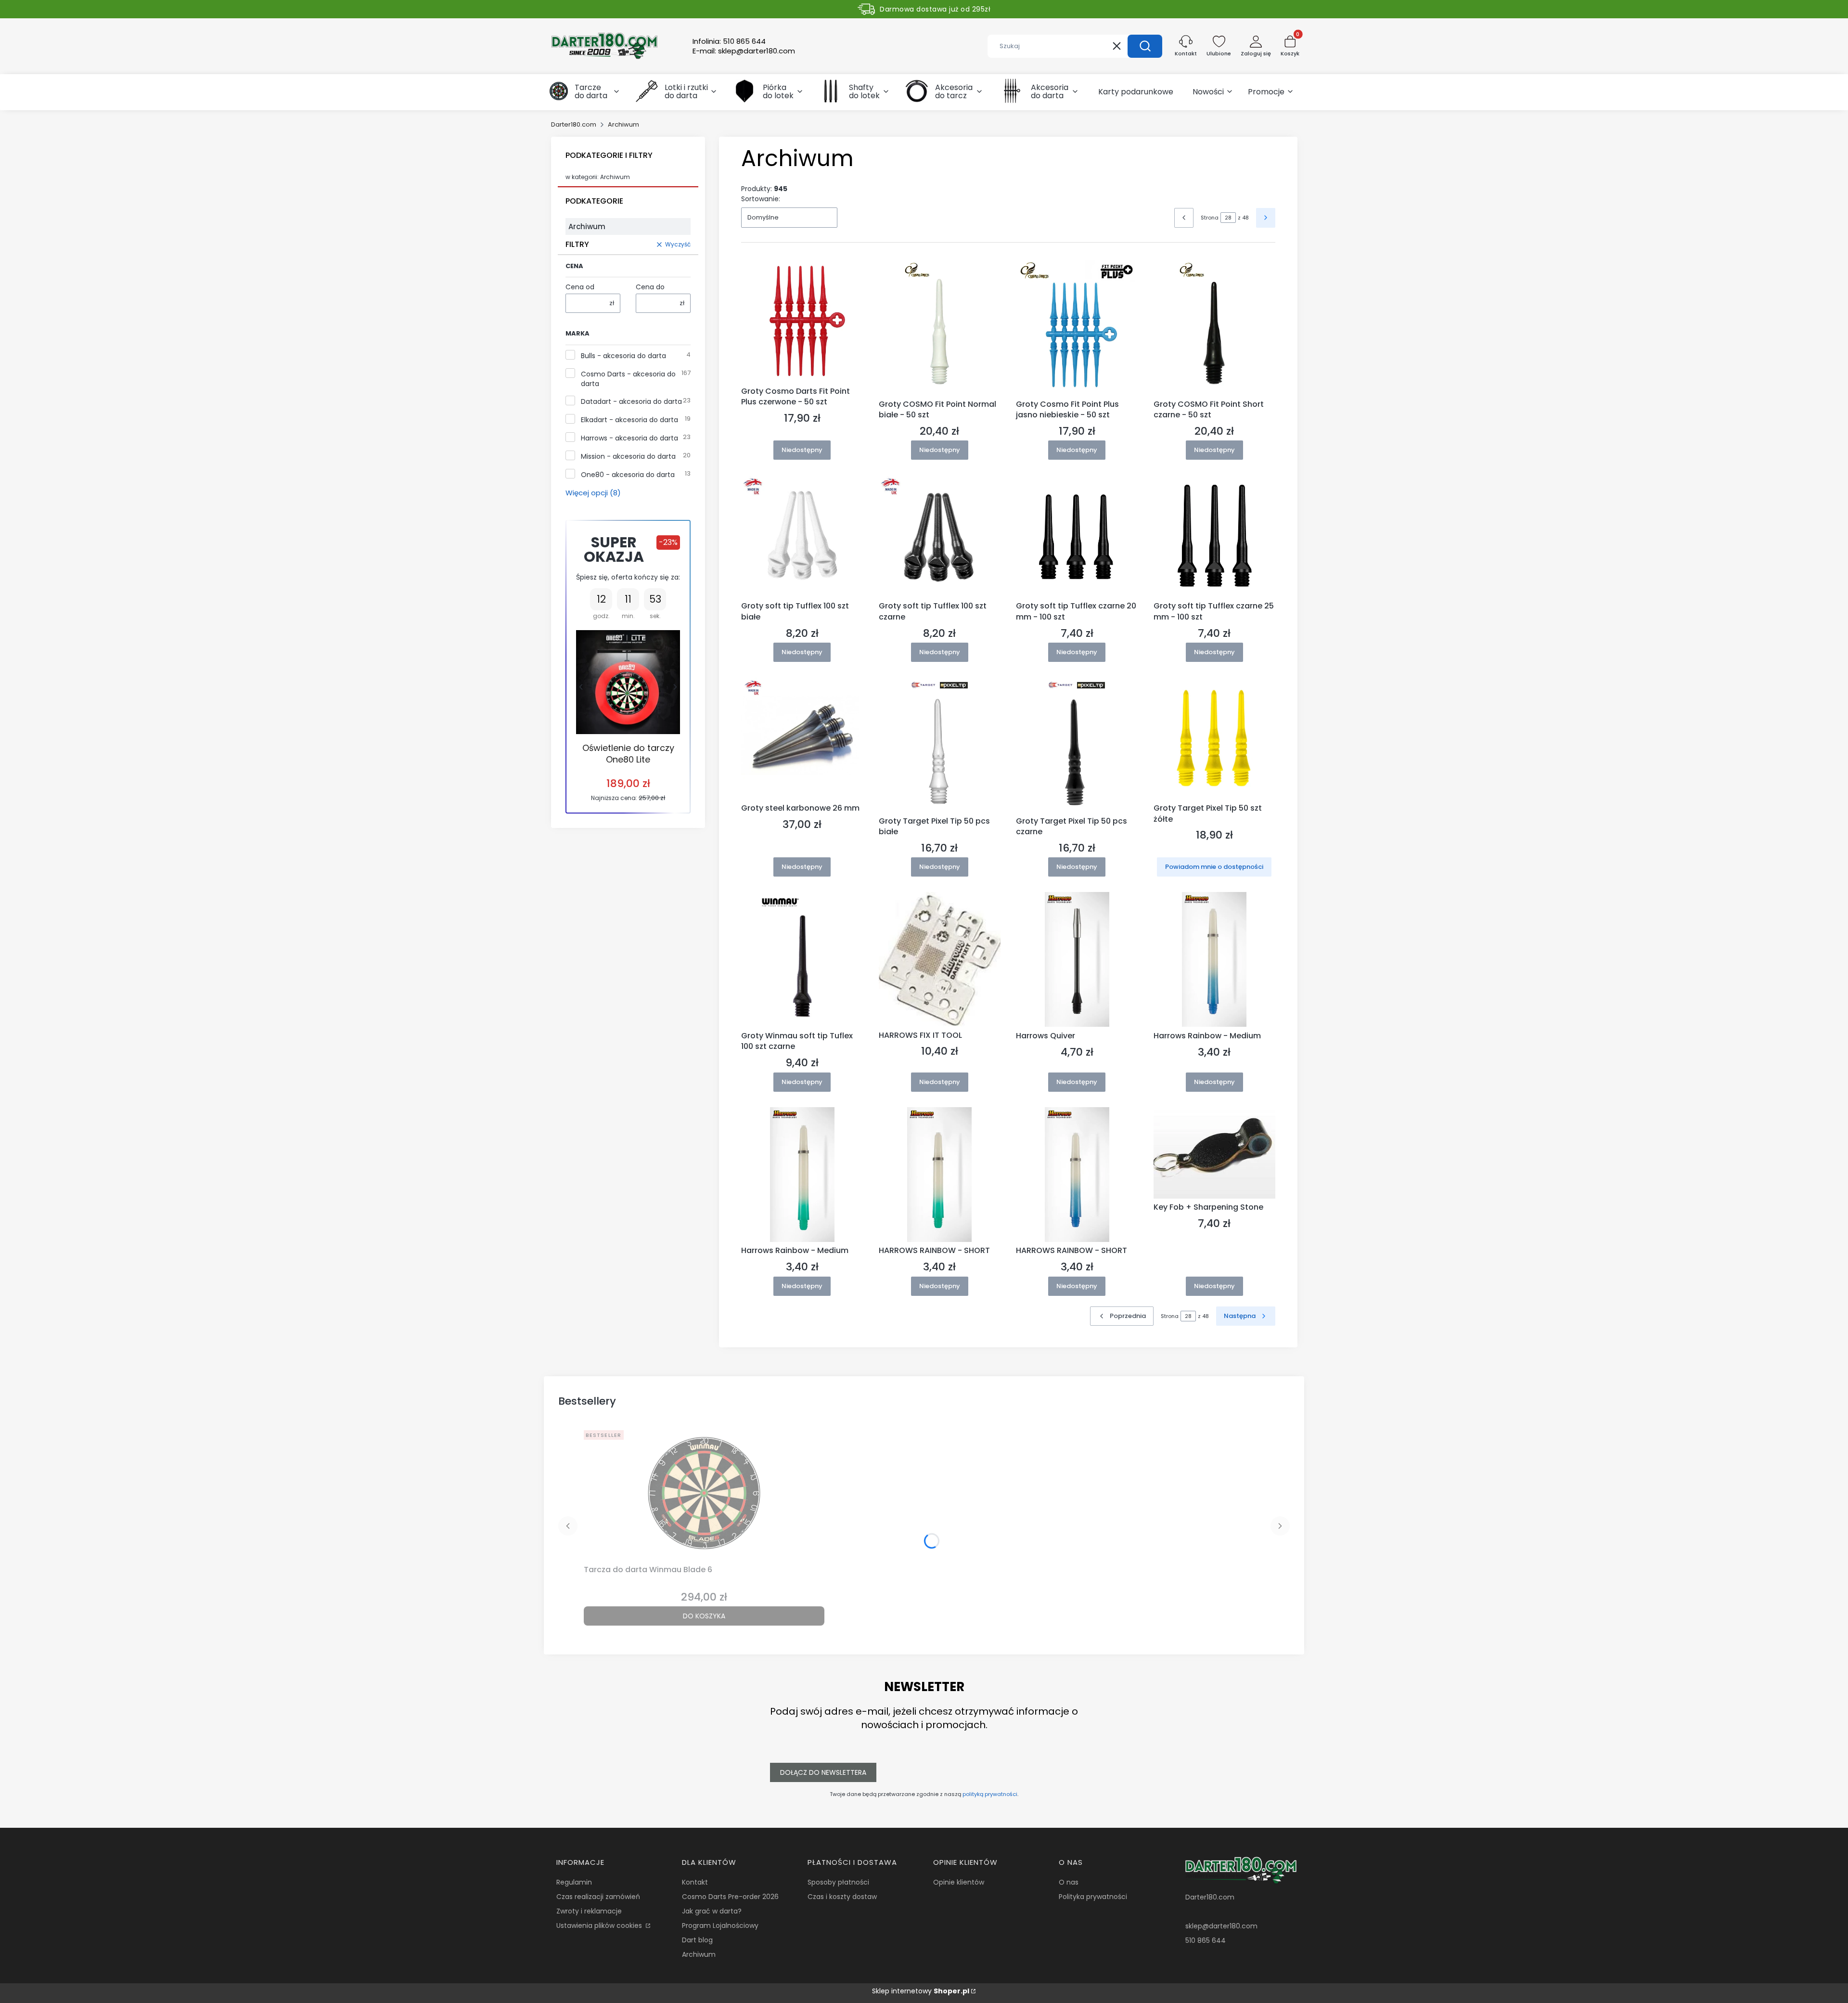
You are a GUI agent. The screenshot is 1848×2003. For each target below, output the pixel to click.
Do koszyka (704, 1616)
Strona (1210, 218)
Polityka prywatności (1093, 1897)
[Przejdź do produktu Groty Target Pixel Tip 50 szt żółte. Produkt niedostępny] (1215, 738)
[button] (1145, 46)
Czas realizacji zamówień (598, 1897)
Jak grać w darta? (712, 1911)
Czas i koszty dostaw (842, 1897)
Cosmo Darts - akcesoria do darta (628, 379)
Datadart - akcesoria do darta (631, 401)
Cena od (580, 287)
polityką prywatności (990, 1794)
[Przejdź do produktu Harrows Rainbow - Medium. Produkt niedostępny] (1215, 959)
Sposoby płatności (838, 1882)
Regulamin (574, 1882)
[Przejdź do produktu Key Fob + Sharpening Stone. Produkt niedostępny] (1215, 1153)
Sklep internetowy (921, 1991)
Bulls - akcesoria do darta (623, 356)
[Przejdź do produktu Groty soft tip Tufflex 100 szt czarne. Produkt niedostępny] (940, 536)
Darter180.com (574, 124)
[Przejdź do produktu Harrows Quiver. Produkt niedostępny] (1077, 959)
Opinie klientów (959, 1882)
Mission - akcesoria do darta (628, 456)
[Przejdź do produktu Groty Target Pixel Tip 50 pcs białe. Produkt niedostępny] (940, 745)
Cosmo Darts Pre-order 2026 (730, 1897)
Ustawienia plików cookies (600, 1925)
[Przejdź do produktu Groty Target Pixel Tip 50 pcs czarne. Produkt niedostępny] (1077, 745)
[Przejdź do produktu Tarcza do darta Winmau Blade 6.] (704, 1494)
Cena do (650, 287)
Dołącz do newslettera (823, 1772)
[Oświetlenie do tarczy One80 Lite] (628, 682)
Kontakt (695, 1882)
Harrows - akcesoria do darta (629, 438)
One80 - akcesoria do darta (628, 475)
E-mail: (744, 51)
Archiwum (699, 1954)
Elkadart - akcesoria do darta (629, 420)
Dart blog (697, 1940)
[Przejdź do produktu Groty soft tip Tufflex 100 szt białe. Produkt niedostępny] (802, 536)
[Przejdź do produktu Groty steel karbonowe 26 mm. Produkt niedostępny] (802, 738)
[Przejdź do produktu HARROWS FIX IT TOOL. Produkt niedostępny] (940, 959)
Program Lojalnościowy (720, 1925)
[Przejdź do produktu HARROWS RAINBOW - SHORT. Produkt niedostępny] (940, 1175)
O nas (1069, 1882)
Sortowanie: (761, 199)
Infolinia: (729, 41)
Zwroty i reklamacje (589, 1911)
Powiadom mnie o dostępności (1214, 867)
